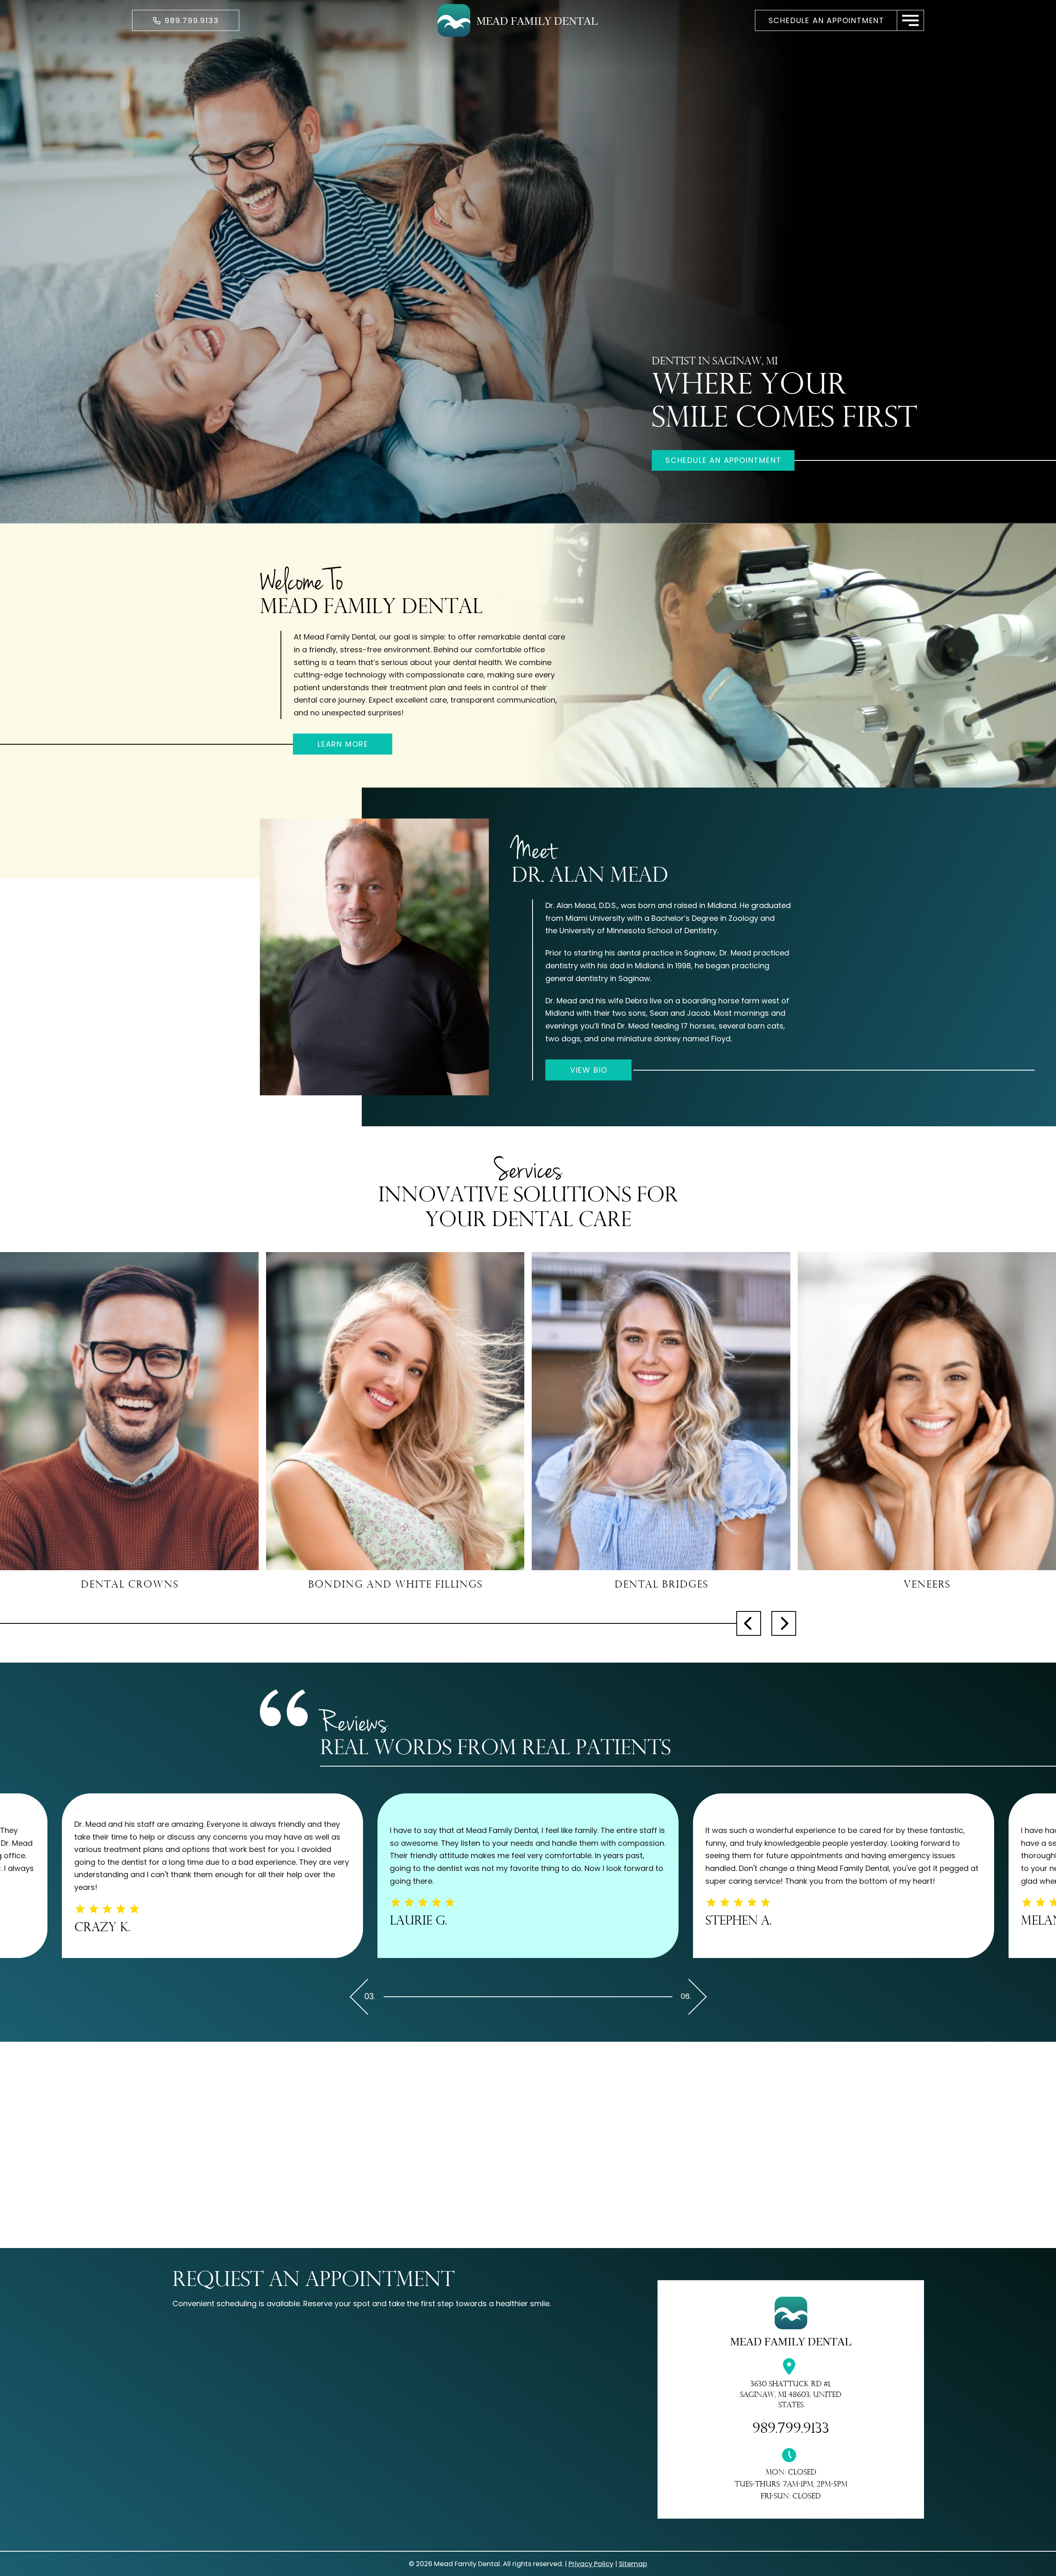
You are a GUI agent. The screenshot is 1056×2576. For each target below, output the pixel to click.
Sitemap (633, 2564)
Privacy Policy (591, 2564)
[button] (911, 20)
